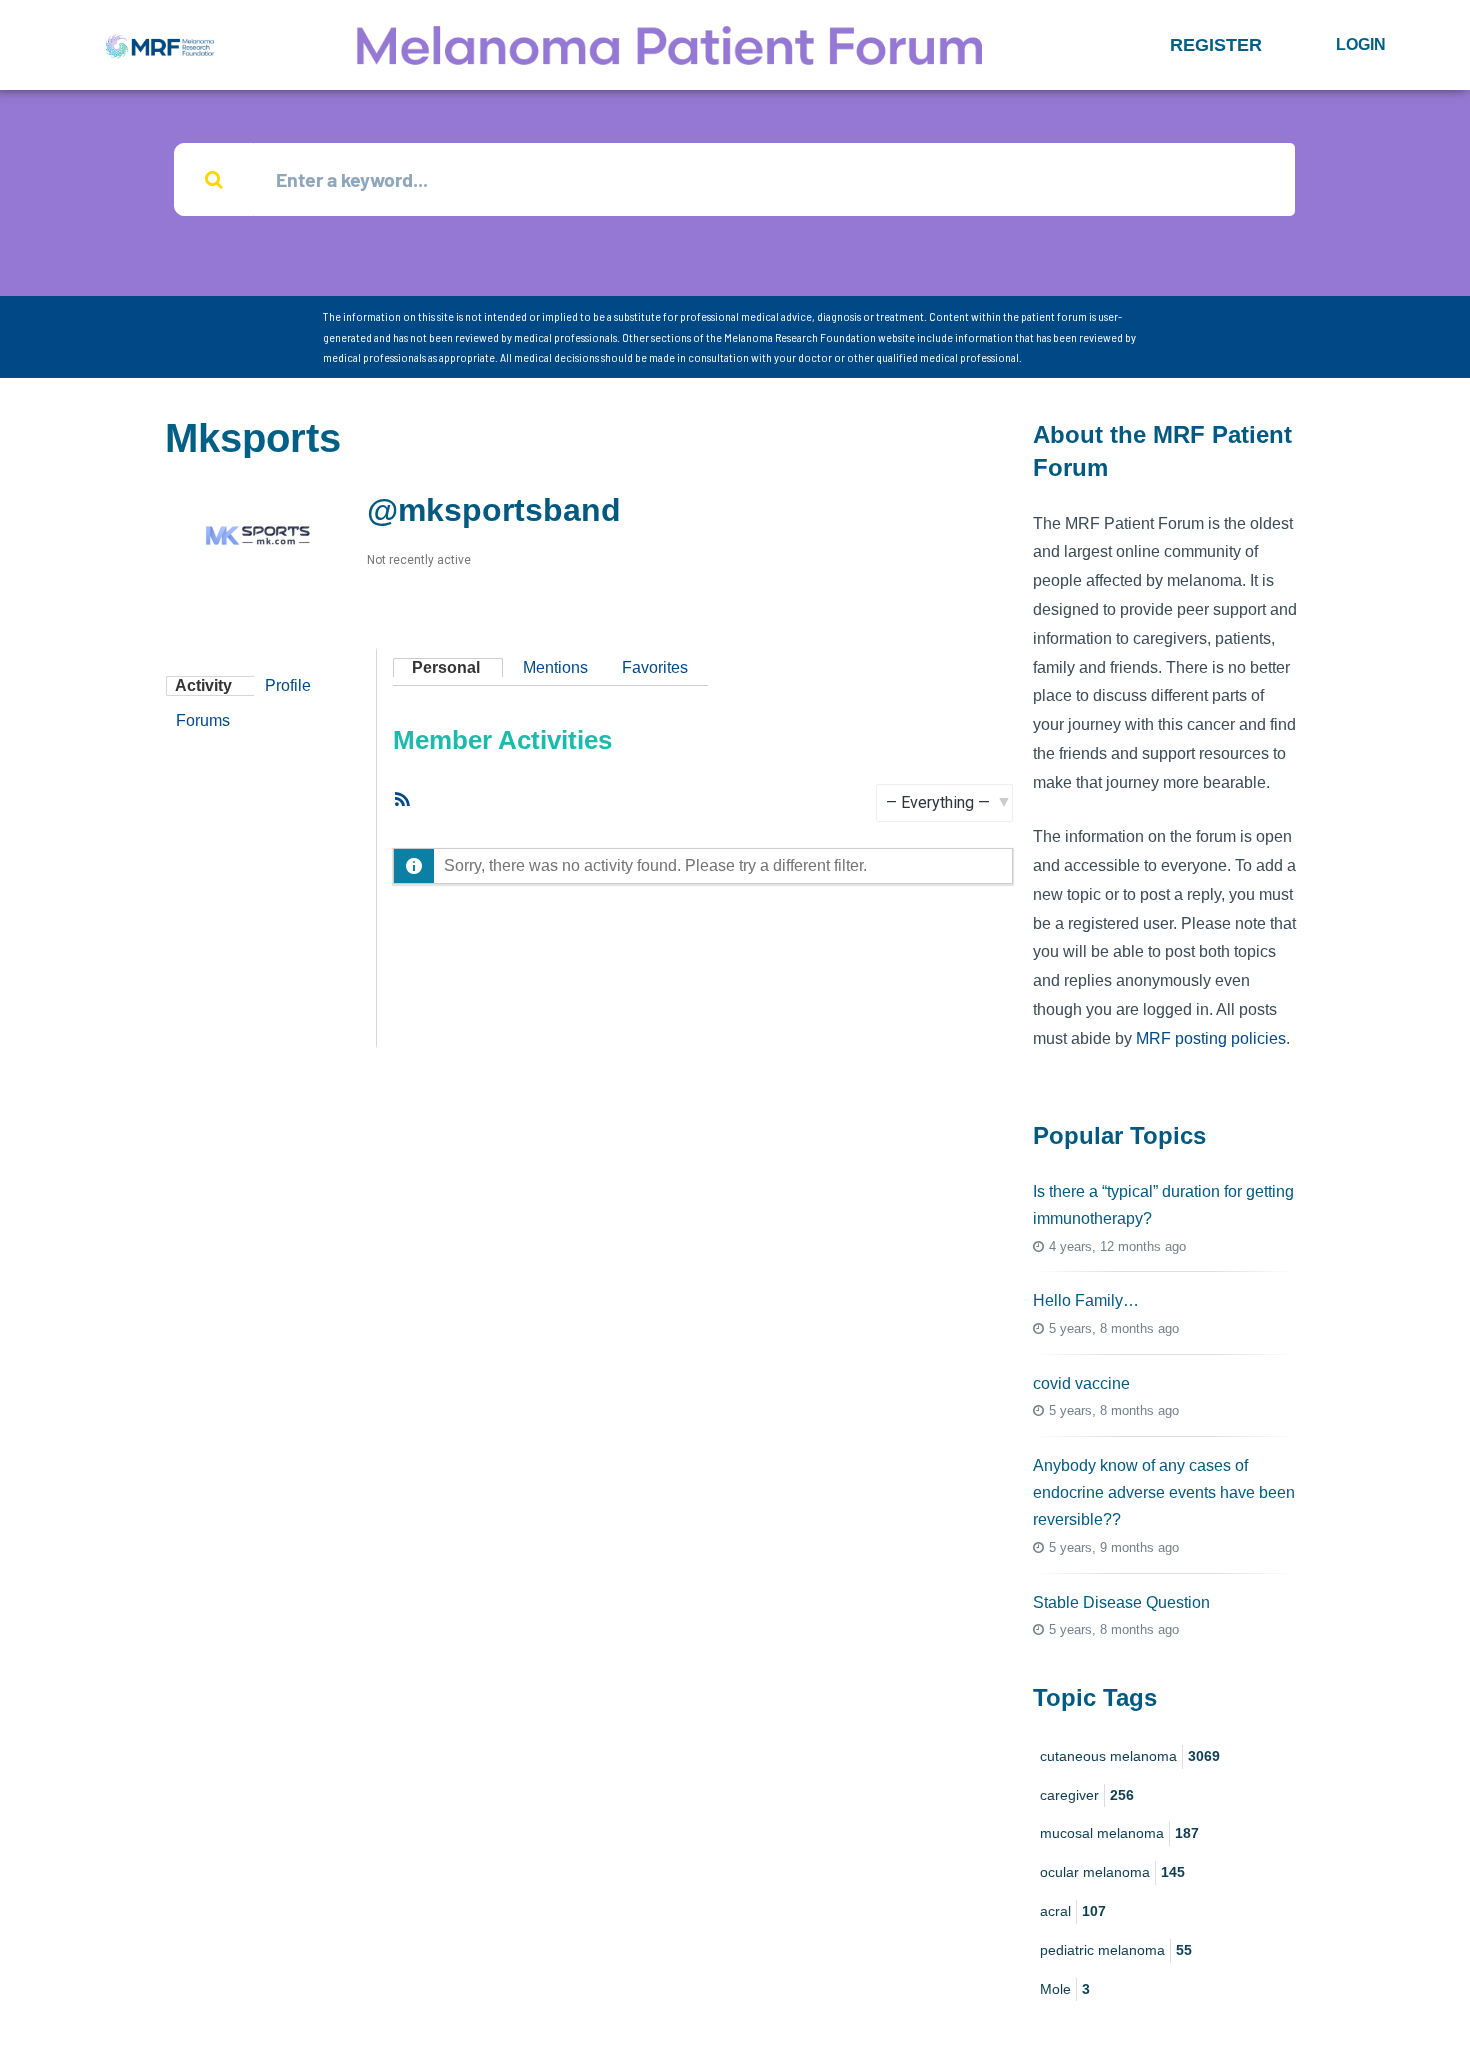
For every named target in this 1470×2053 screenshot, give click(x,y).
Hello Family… (1086, 1300)
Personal (446, 667)
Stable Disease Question (1121, 1602)
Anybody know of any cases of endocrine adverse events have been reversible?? (1164, 1492)
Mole (1065, 1989)
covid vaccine (1081, 1383)
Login (1361, 44)
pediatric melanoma (1116, 1950)
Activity (203, 685)
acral (1073, 1911)
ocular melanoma (1112, 1872)
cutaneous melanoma (1130, 1756)
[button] (1216, 45)
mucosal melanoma (1119, 1833)
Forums (203, 720)
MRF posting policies (1211, 1038)
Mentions (555, 667)
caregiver (1087, 1795)
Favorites (655, 667)
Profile (288, 685)
